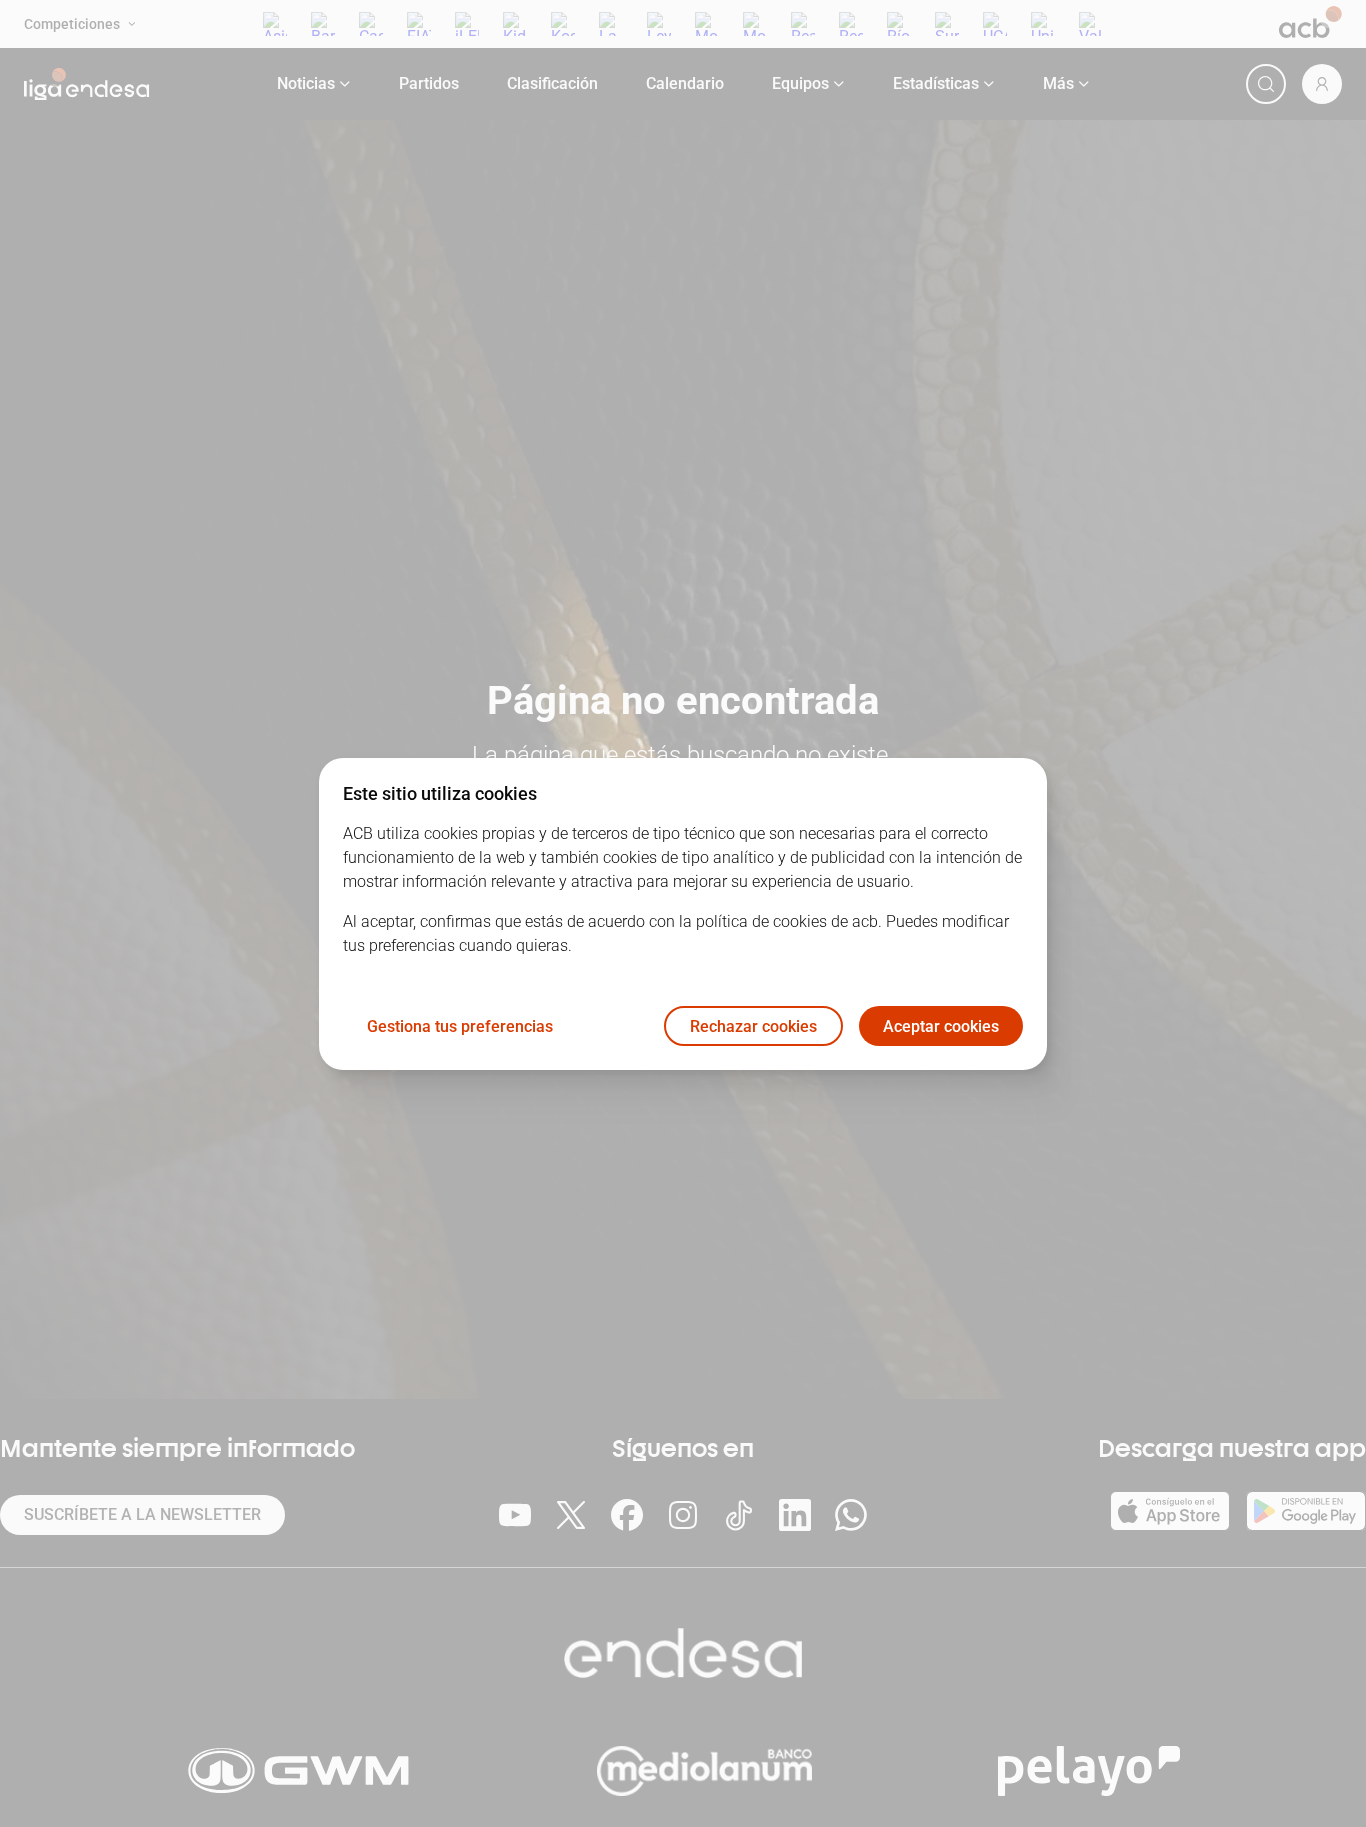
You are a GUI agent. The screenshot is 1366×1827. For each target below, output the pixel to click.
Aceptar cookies (941, 1025)
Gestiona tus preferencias (460, 1025)
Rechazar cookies (753, 1025)
